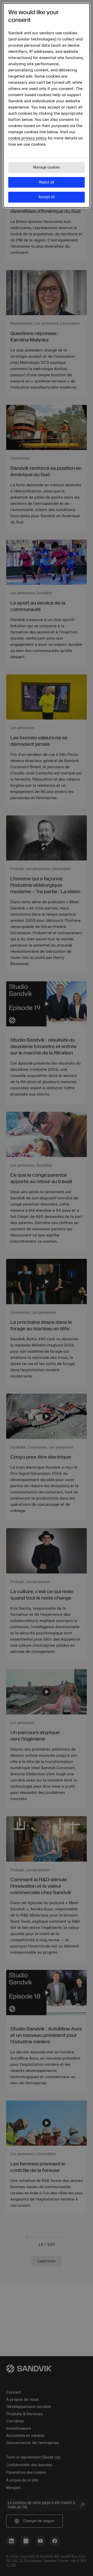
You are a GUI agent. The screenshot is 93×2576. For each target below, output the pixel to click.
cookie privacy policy (28, 138)
